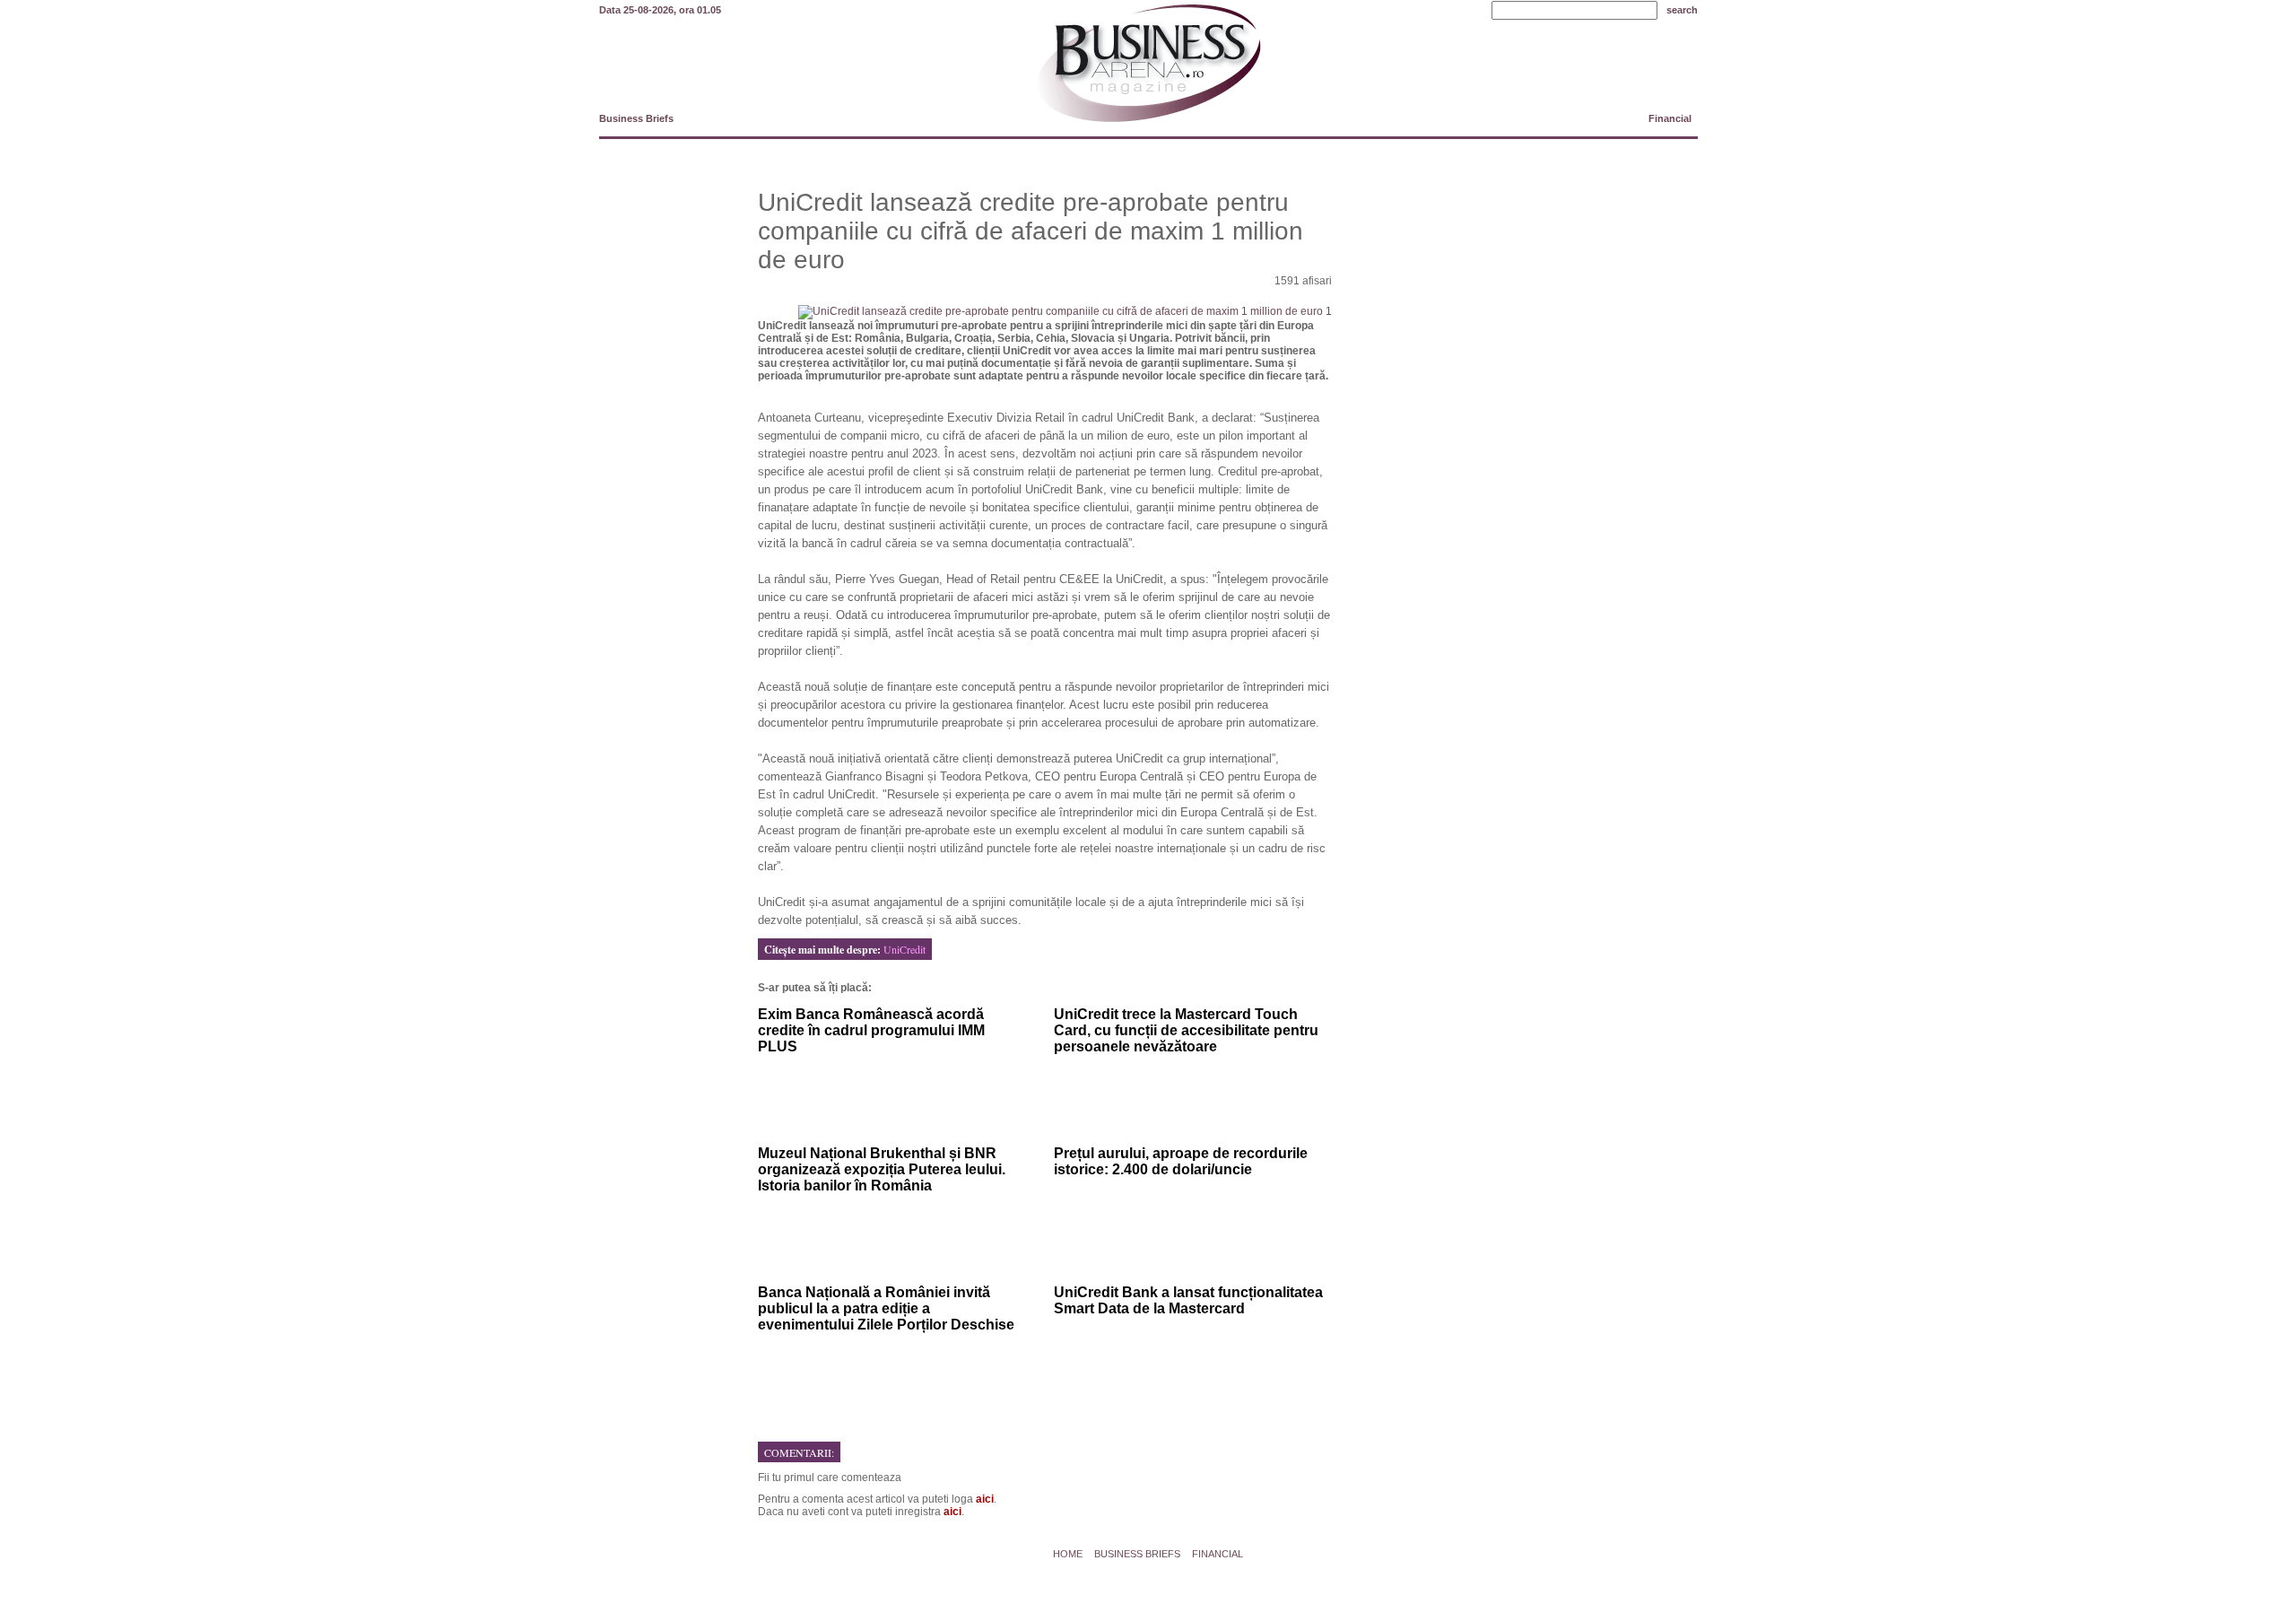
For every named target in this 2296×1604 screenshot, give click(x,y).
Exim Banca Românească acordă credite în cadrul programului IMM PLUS (871, 1030)
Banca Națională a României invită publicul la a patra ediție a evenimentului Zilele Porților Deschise (886, 1308)
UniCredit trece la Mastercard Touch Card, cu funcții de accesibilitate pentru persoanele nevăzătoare (1186, 1030)
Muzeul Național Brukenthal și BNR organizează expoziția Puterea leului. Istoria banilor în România (882, 1169)
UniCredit (904, 949)
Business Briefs (636, 118)
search (1682, 10)
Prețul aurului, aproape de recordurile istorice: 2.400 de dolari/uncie (1181, 1161)
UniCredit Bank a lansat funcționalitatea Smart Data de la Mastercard (1188, 1300)
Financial (1670, 118)
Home (1068, 1554)
